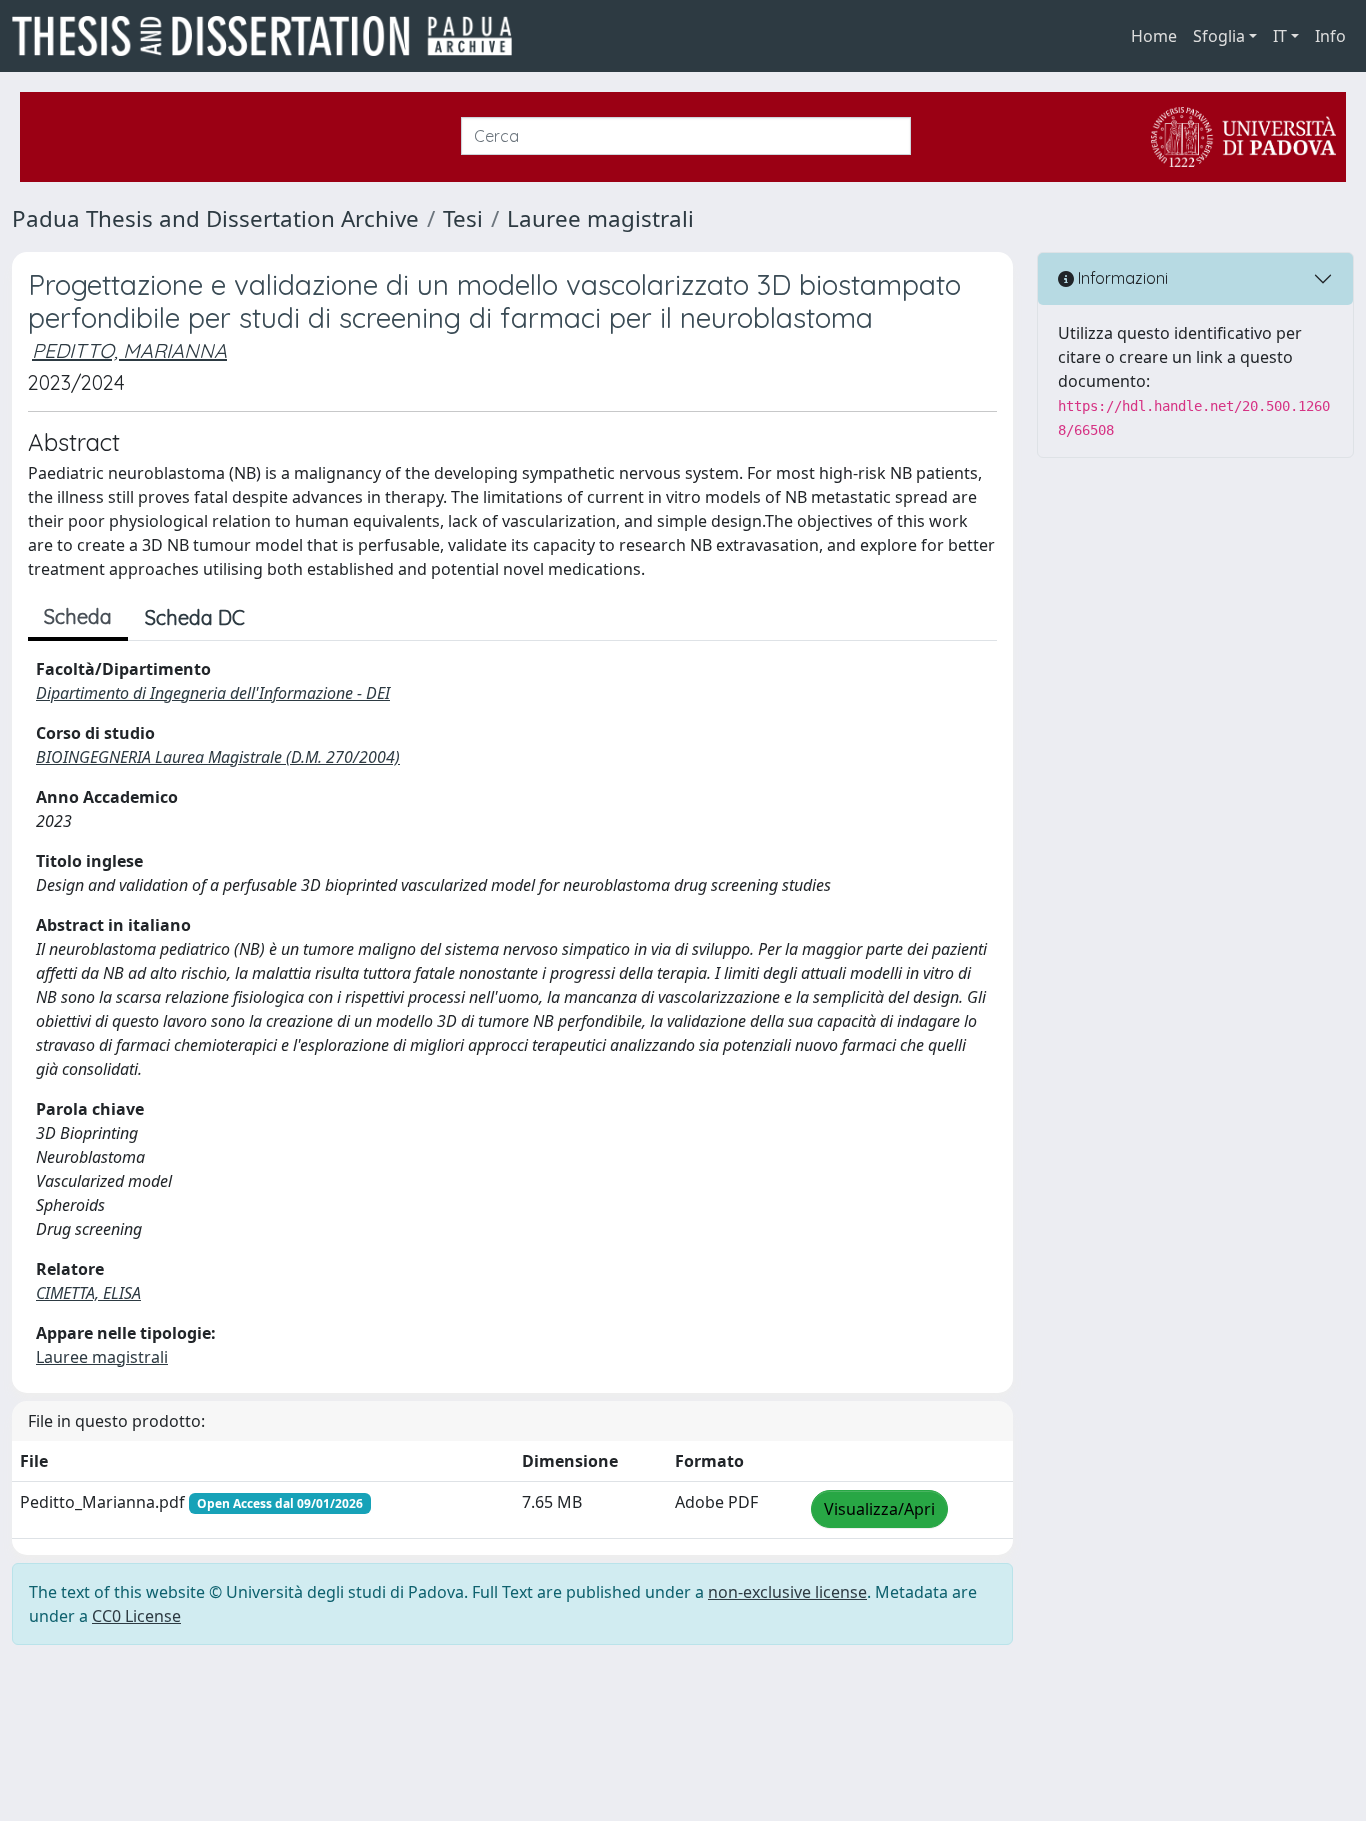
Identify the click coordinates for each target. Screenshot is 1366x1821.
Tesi (463, 218)
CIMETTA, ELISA (88, 1293)
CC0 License (136, 1616)
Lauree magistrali (600, 218)
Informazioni (1121, 278)
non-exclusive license (787, 1592)
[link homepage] (270, 36)
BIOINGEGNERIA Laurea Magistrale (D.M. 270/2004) (218, 757)
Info (1330, 36)
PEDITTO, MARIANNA (129, 350)
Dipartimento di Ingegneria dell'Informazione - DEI (213, 693)
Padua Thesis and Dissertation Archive (215, 218)
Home (1154, 36)
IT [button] (1280, 36)
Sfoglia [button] (1219, 36)
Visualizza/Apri (879, 1509)
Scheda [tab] (78, 616)
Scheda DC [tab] (195, 617)
